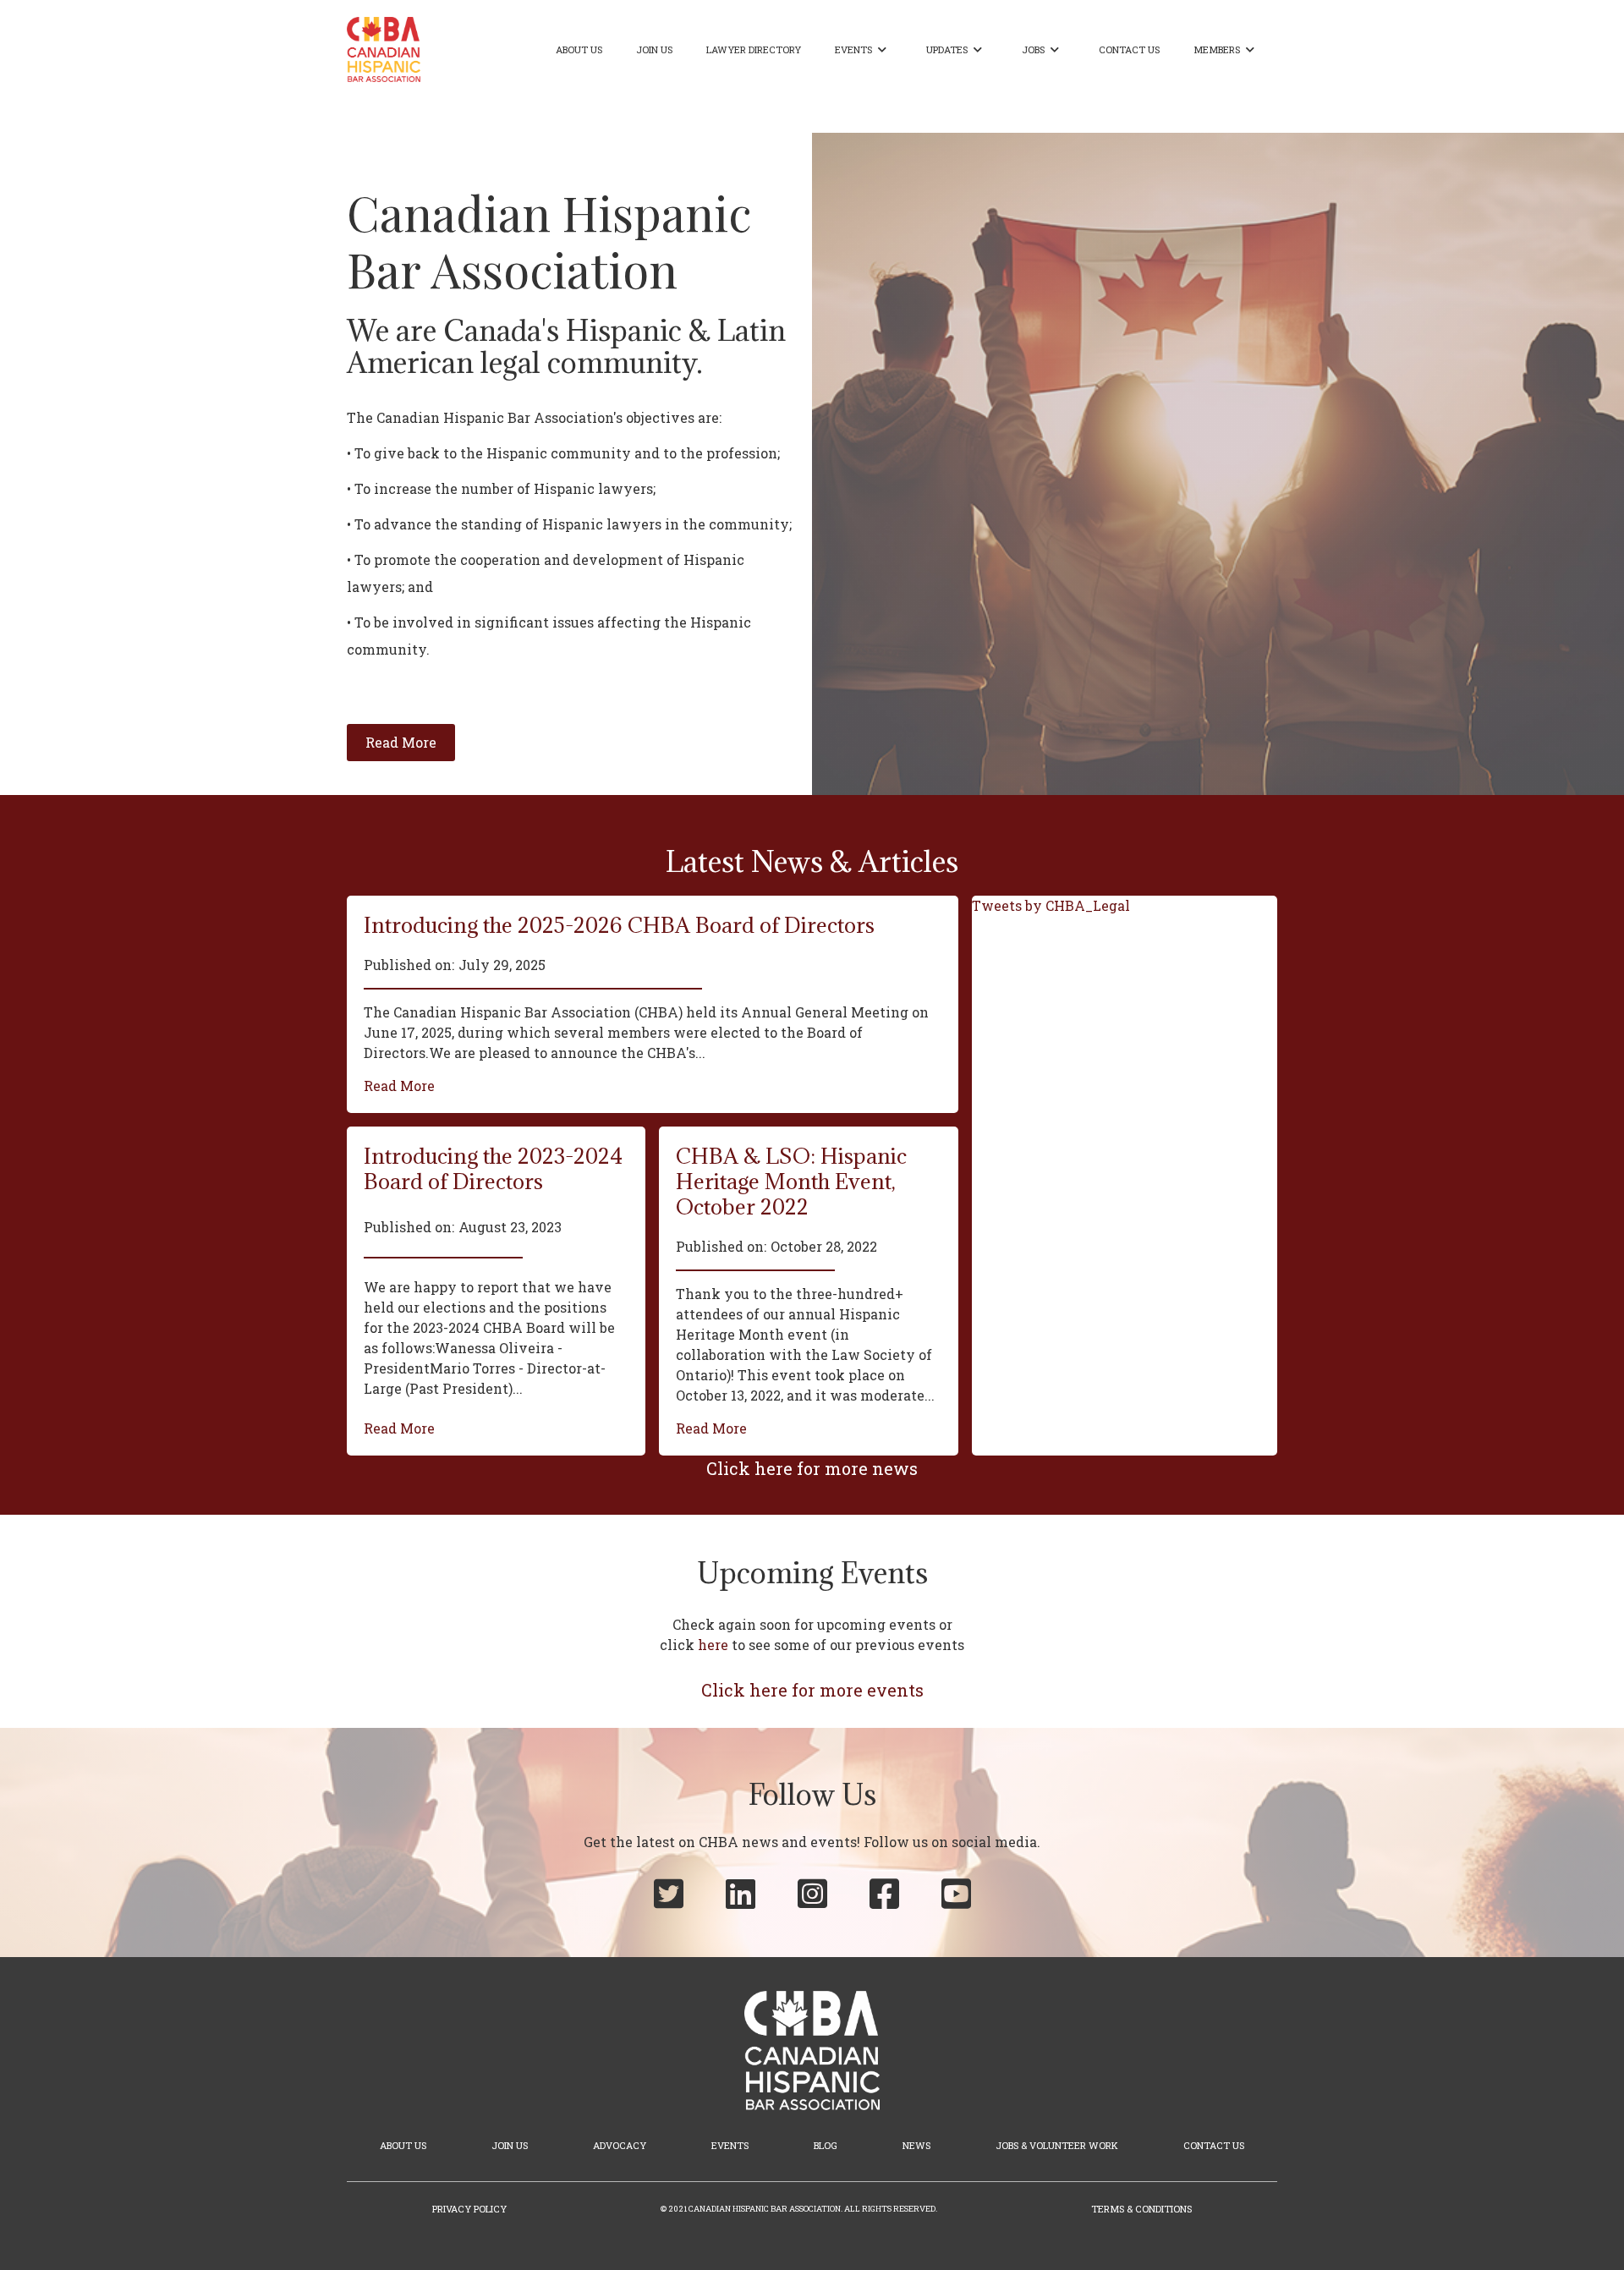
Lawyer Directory (754, 49)
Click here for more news (812, 1468)
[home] (384, 49)
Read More (399, 1086)
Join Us (654, 49)
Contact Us (1129, 49)
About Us (579, 49)
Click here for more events (812, 1690)
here (713, 1645)
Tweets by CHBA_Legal (1051, 905)
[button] (864, 50)
